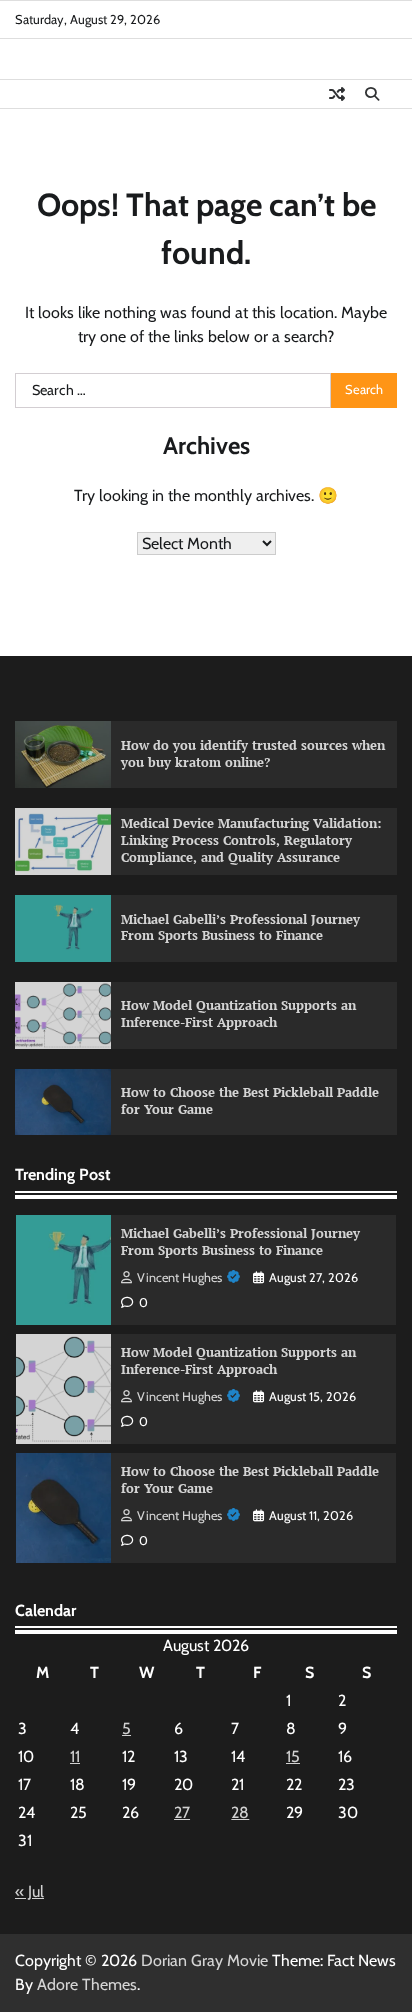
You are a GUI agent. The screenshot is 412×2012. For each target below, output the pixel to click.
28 (240, 1812)
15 (293, 1756)
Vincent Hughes (179, 1277)
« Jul (29, 1891)
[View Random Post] (337, 94)
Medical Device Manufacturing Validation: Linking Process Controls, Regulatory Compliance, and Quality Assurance (251, 840)
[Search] (372, 94)
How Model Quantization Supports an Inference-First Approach (238, 1014)
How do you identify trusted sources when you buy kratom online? (253, 754)
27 (182, 1812)
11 (75, 1756)
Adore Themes (87, 1984)
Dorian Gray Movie (204, 1960)
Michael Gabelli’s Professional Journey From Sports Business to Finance (240, 928)
